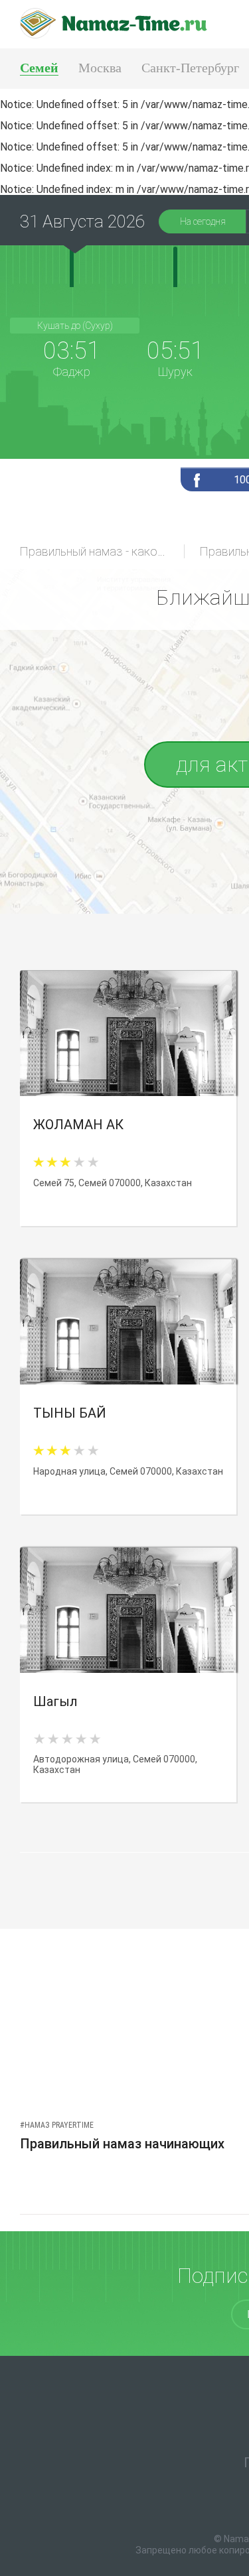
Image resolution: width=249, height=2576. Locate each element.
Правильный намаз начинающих (122, 2144)
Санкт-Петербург (190, 68)
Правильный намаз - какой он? (102, 551)
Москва (100, 68)
